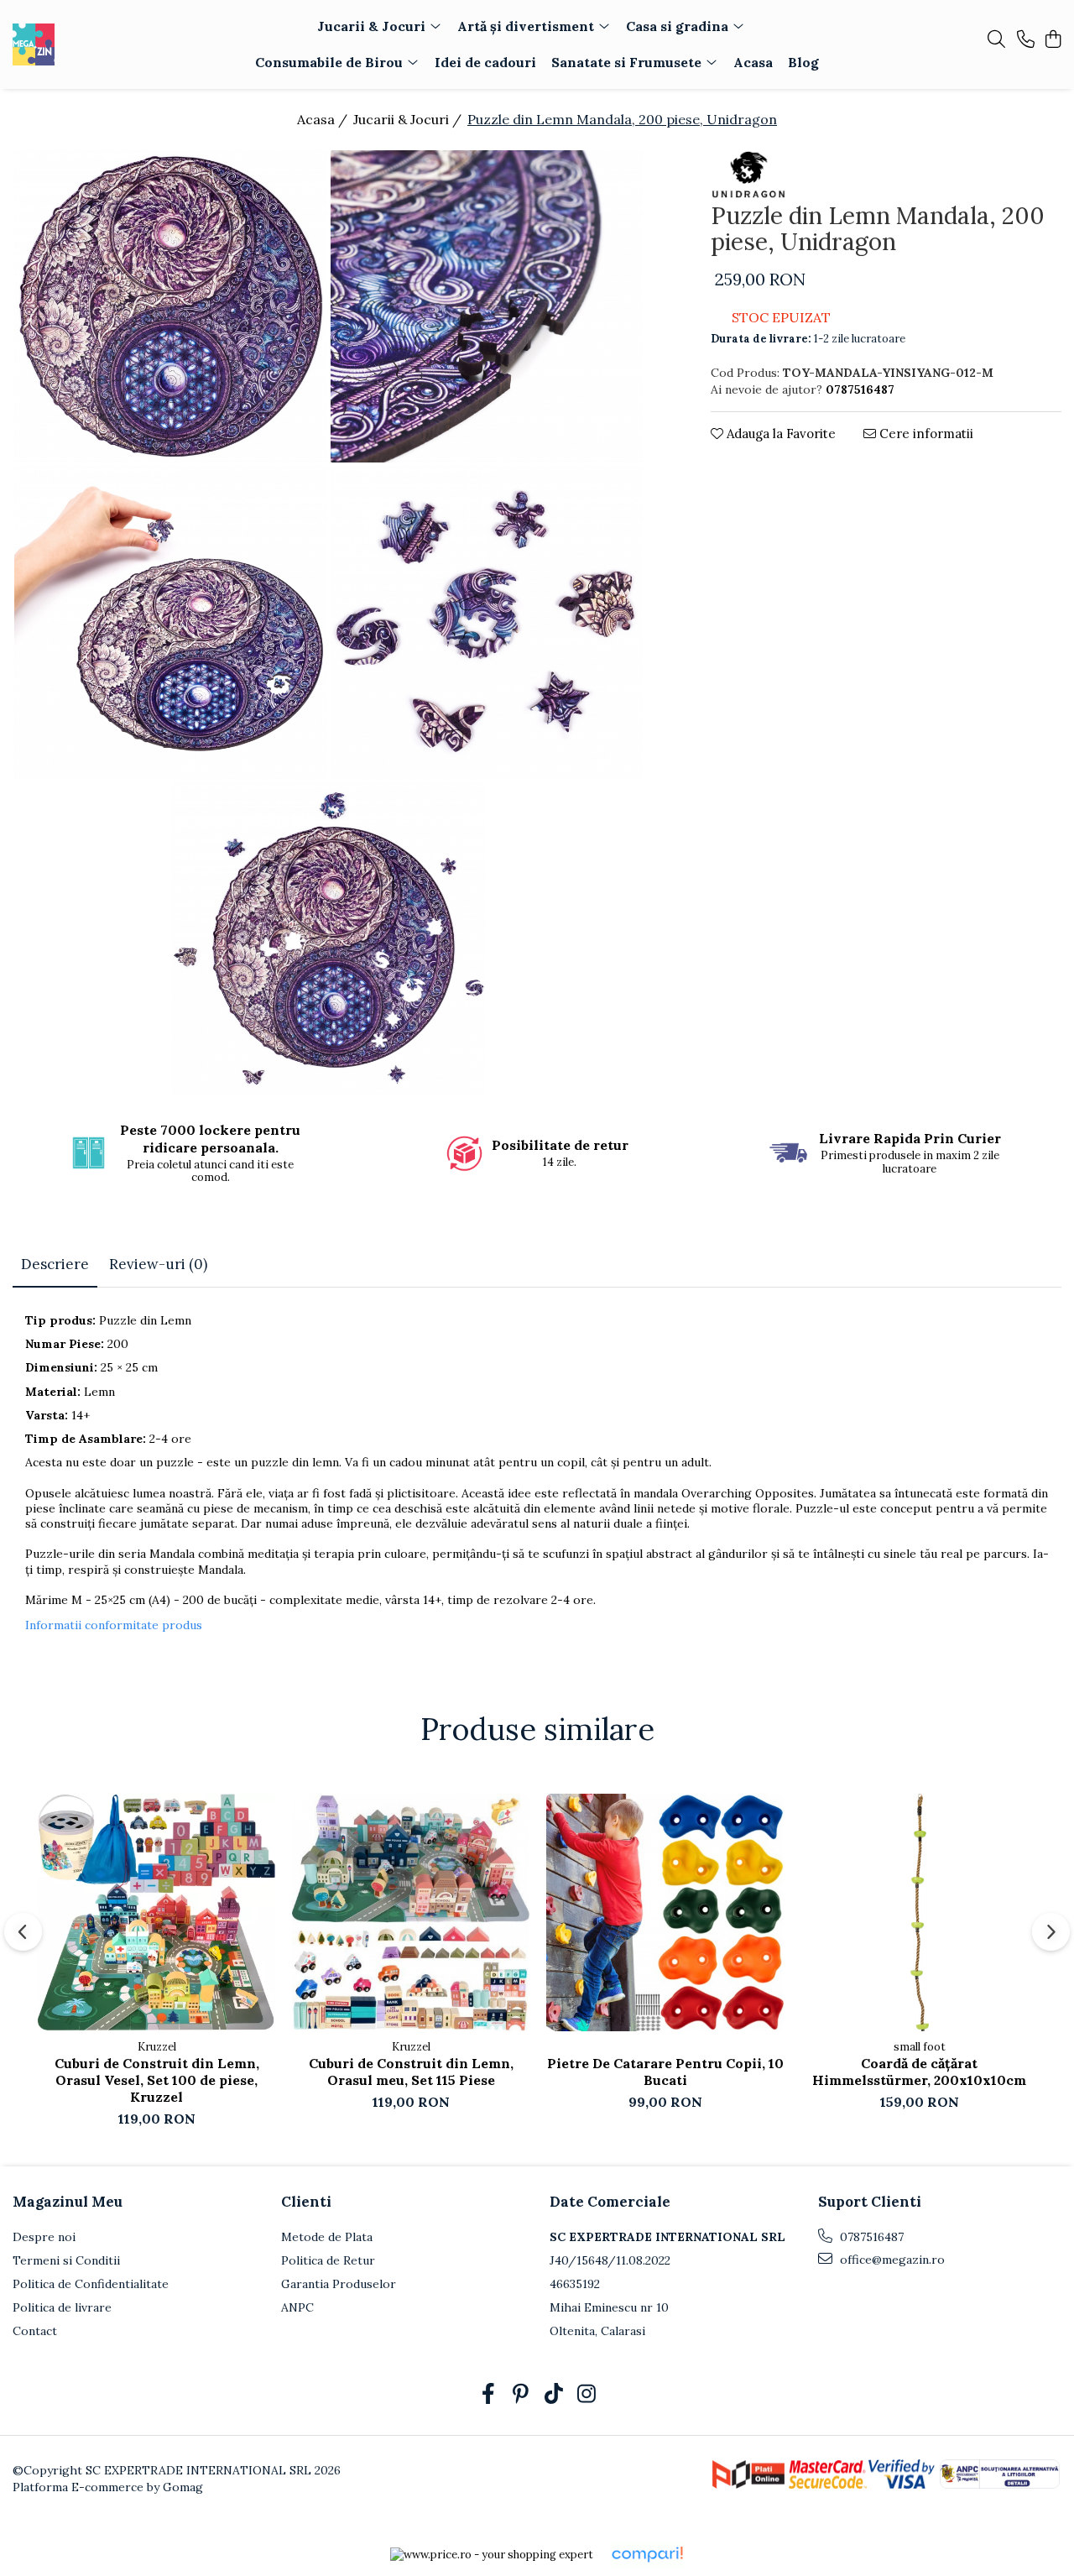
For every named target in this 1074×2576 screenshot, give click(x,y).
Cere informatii (925, 434)
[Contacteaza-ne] (1026, 40)
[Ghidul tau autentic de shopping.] (647, 2555)
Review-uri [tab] (158, 1264)
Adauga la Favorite (779, 434)
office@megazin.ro (891, 2260)
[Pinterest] (521, 2395)
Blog (803, 62)
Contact (35, 2331)
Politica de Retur (328, 2260)
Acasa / (324, 119)
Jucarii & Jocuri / (409, 119)
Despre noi (44, 2237)
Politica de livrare (62, 2307)
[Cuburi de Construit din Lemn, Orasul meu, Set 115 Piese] (411, 1912)
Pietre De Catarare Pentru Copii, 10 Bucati (665, 2072)
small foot (920, 2047)
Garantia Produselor (339, 2284)
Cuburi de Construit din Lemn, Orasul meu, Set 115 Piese (411, 2072)
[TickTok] (553, 2395)
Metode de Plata (327, 2237)
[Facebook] (488, 2395)
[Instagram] (586, 2395)
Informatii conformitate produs (114, 1625)
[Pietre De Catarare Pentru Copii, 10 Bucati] (665, 1912)
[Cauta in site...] (996, 40)
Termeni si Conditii (66, 2260)
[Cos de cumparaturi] (1053, 40)
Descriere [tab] (55, 1264)
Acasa (753, 62)
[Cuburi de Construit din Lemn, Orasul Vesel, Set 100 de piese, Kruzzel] (156, 1912)
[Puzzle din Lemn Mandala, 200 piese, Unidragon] (171, 307)
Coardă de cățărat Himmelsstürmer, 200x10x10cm (919, 2072)
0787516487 (870, 2237)
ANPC (297, 2307)
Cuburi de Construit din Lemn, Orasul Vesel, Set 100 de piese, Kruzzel (157, 2080)
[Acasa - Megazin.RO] (107, 44)
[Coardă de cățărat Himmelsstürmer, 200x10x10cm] (919, 1912)
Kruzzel (157, 2047)
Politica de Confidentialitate (91, 2284)
